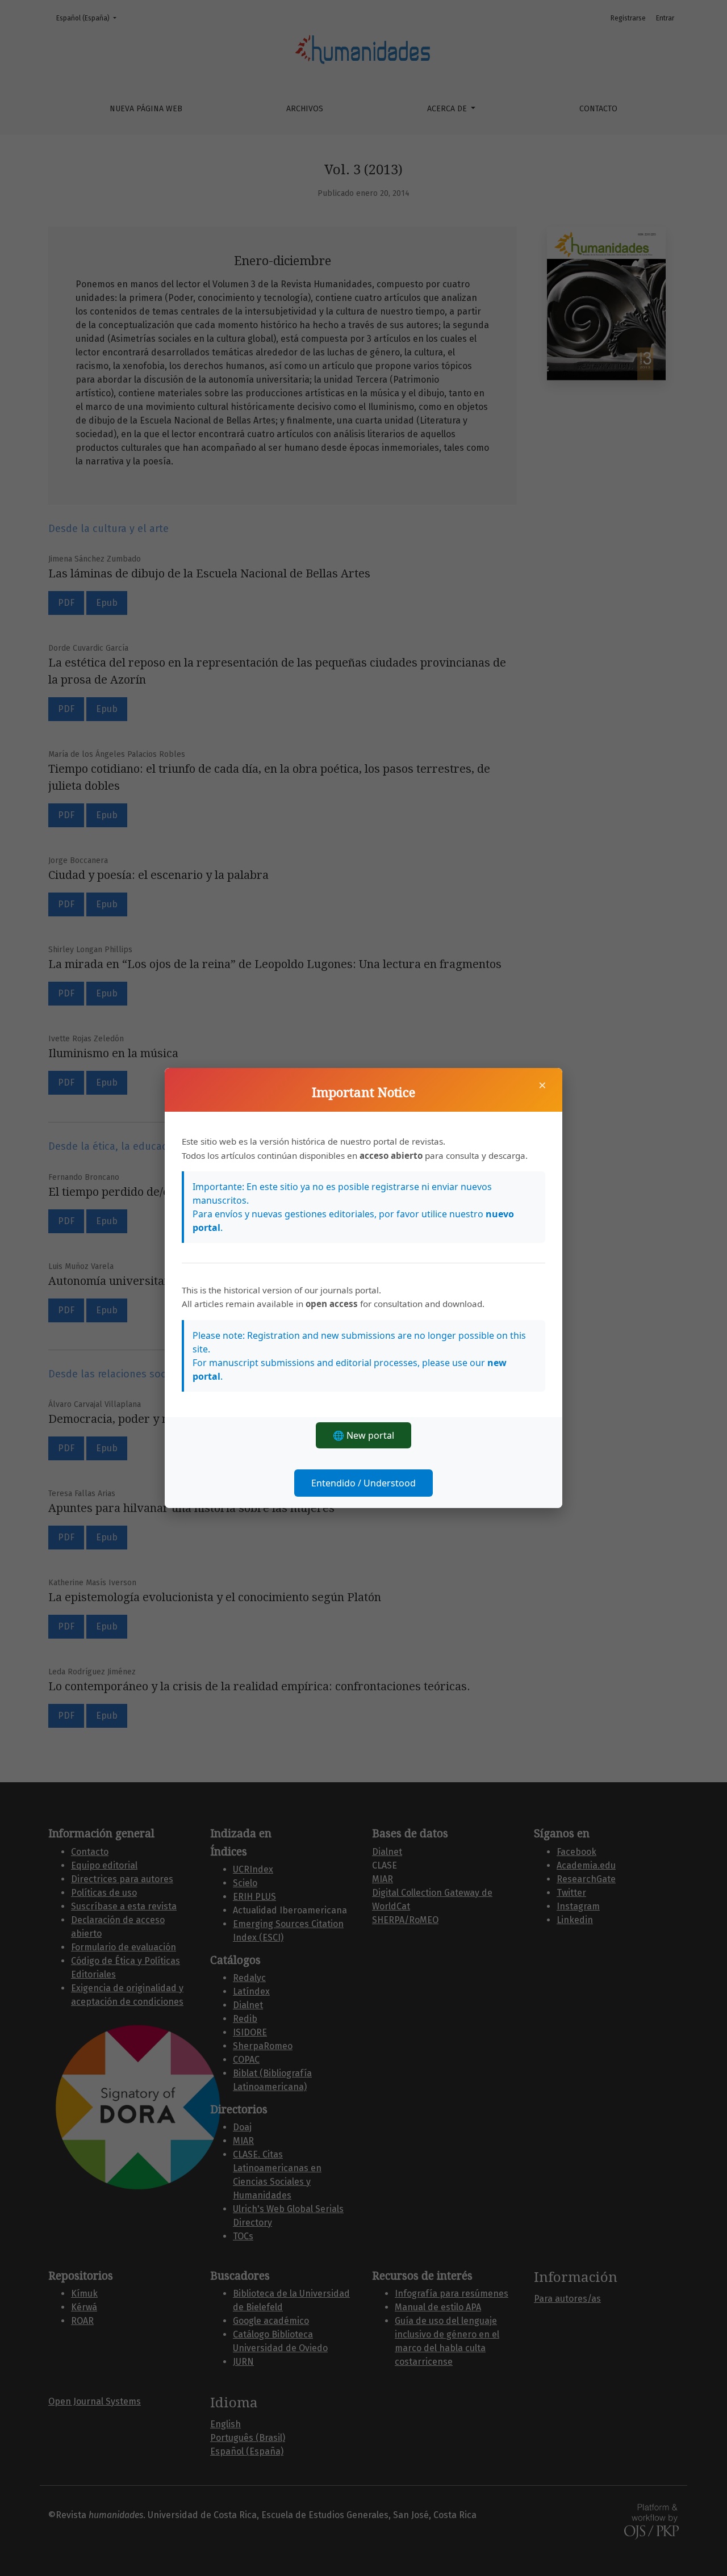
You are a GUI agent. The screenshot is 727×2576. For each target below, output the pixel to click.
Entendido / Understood (363, 1483)
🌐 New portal (363, 1435)
